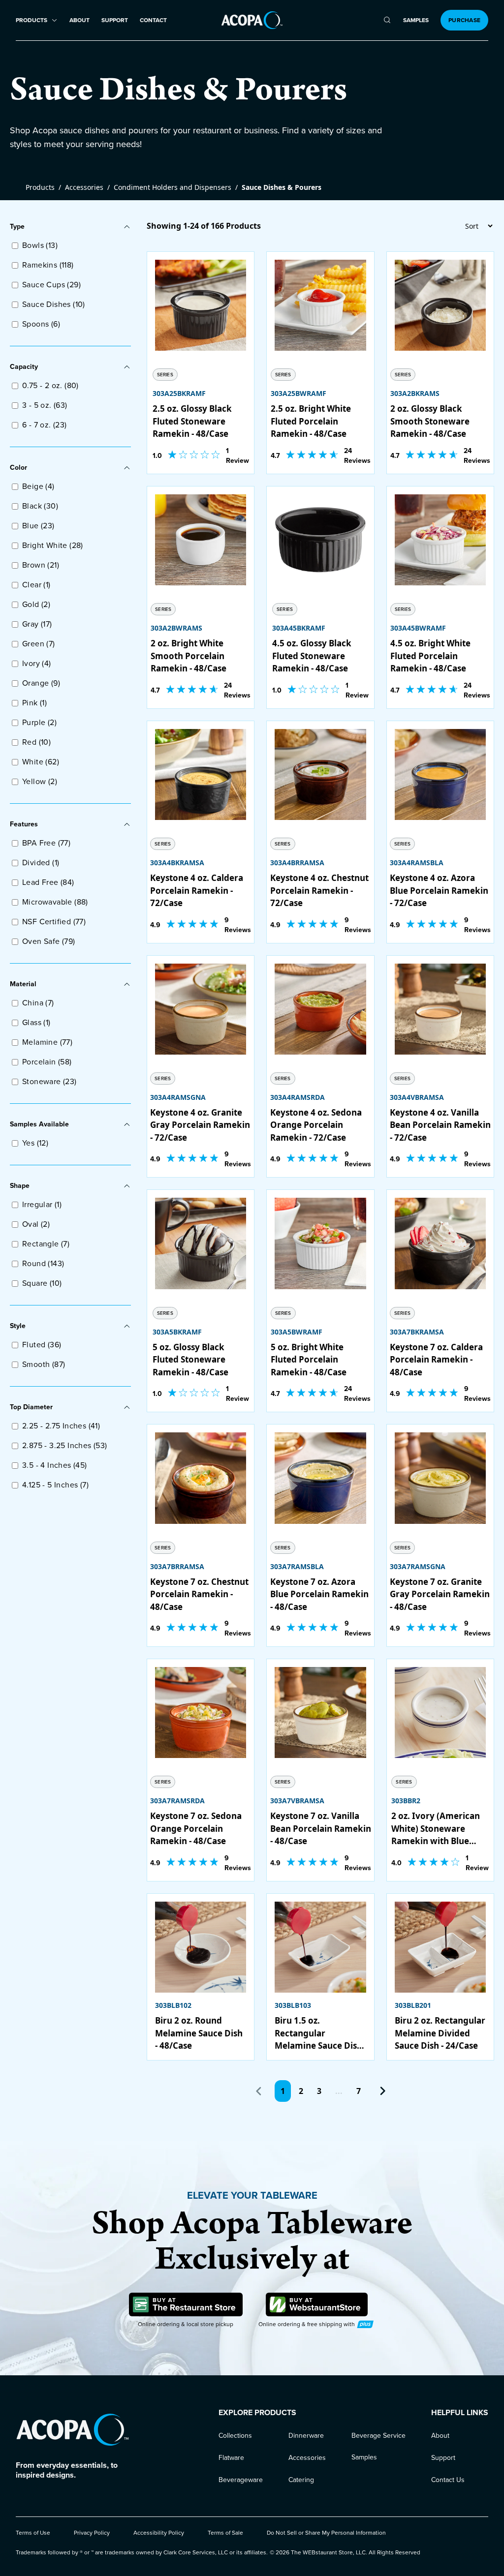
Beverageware (241, 2480)
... (339, 2091)
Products (40, 187)
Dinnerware (306, 2436)
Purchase (464, 20)
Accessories (84, 187)
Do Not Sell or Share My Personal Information (326, 2533)
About (79, 20)
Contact (153, 20)
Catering (301, 2480)
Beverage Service (378, 2436)
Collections (235, 2436)
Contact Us (448, 2480)
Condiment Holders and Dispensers (173, 187)
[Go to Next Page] (382, 2091)
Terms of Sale (225, 2533)
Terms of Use (33, 2533)
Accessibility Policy (159, 2533)
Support (115, 20)
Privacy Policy (92, 2533)
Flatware (231, 2458)
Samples (416, 20)
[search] (387, 20)
